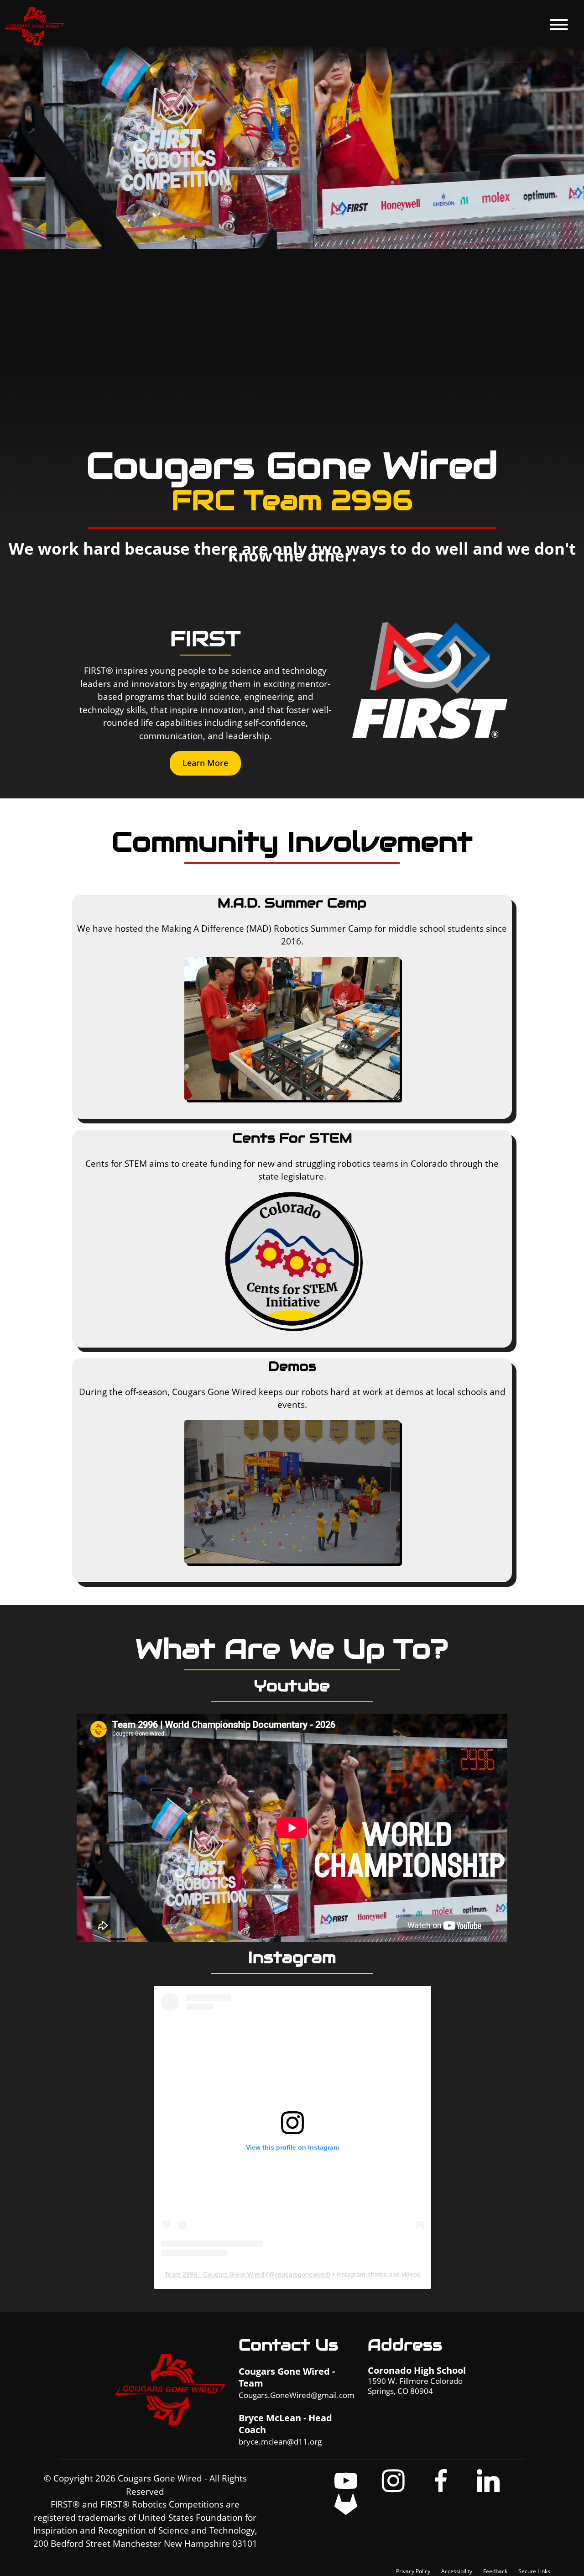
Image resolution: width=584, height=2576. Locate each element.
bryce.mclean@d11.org (280, 2442)
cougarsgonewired (301, 2274)
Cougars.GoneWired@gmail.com (297, 2395)
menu (559, 25)
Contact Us (288, 2345)
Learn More (205, 763)
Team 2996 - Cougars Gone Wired (214, 2274)
